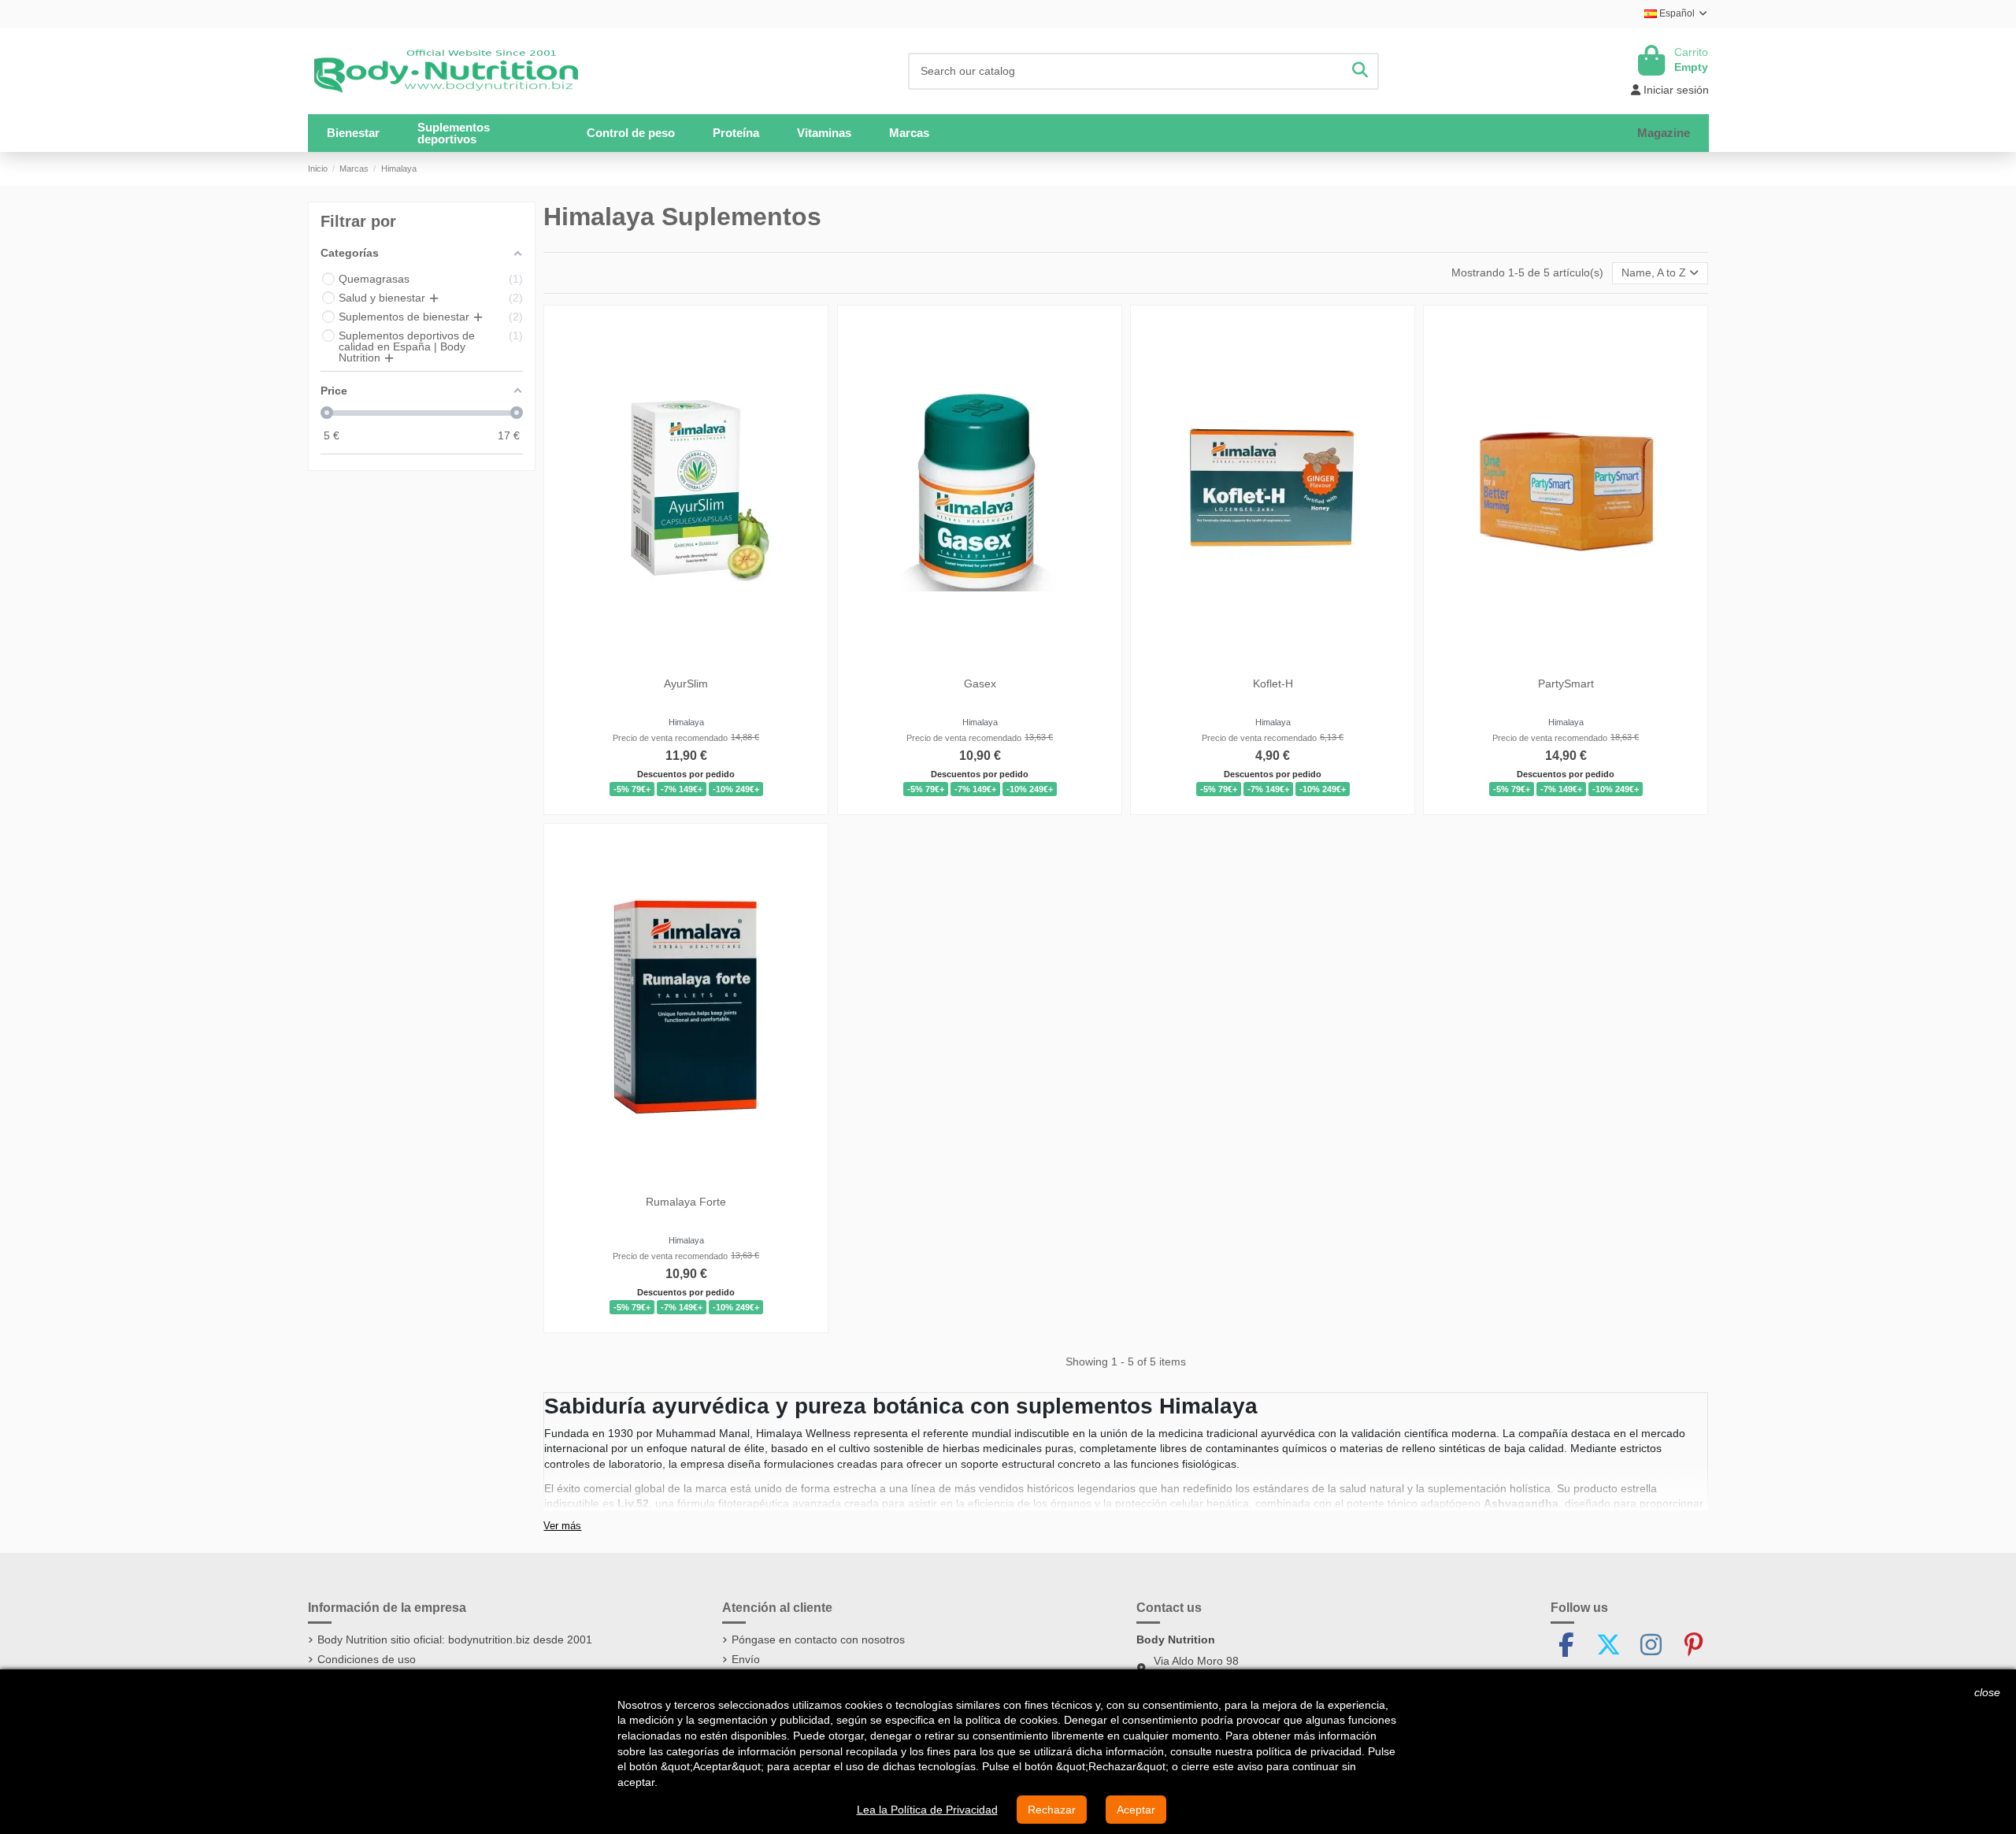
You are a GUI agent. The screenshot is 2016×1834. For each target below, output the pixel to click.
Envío (746, 1659)
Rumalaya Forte (687, 1202)
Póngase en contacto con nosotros (818, 1639)
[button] (483, 133)
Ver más (562, 1526)
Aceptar (1136, 1810)
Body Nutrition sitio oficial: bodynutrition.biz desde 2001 (455, 1639)
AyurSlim (687, 684)
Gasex (979, 684)
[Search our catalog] (1360, 71)
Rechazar (1052, 1810)
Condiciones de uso (367, 1659)
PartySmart (1566, 684)
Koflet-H (1273, 684)
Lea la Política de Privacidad (927, 1810)
